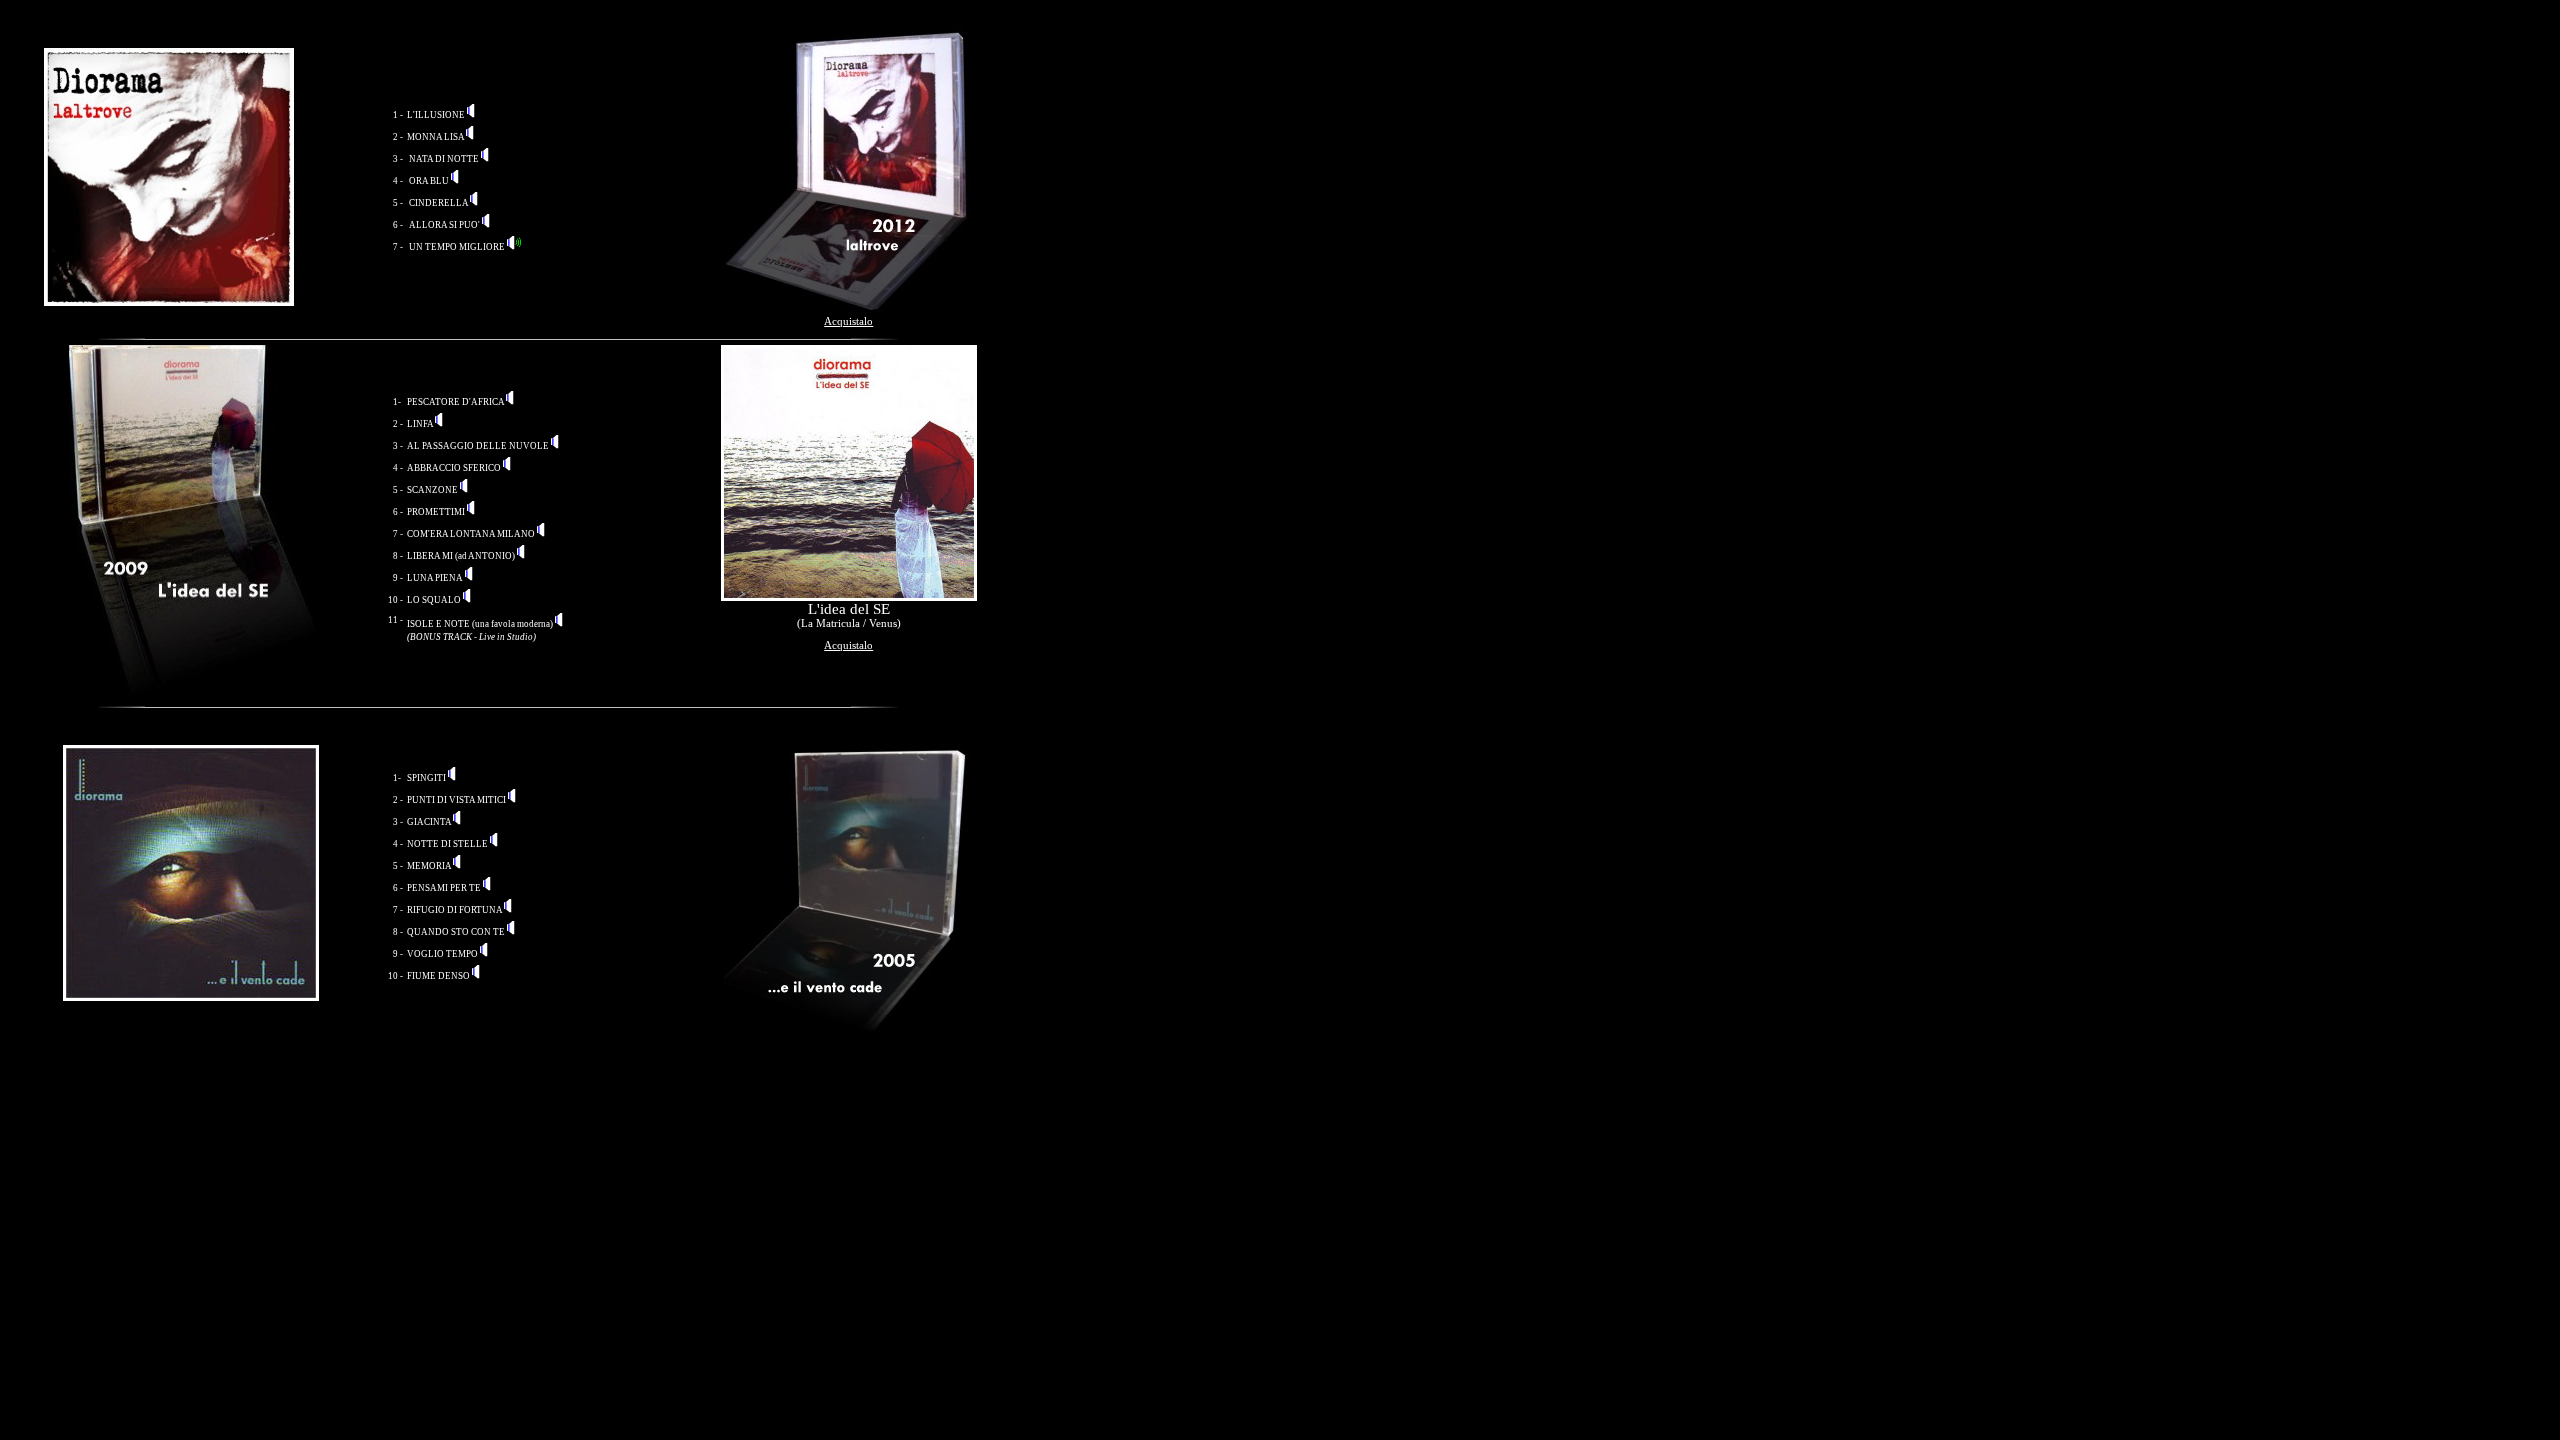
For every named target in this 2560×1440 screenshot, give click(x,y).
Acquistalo (848, 321)
